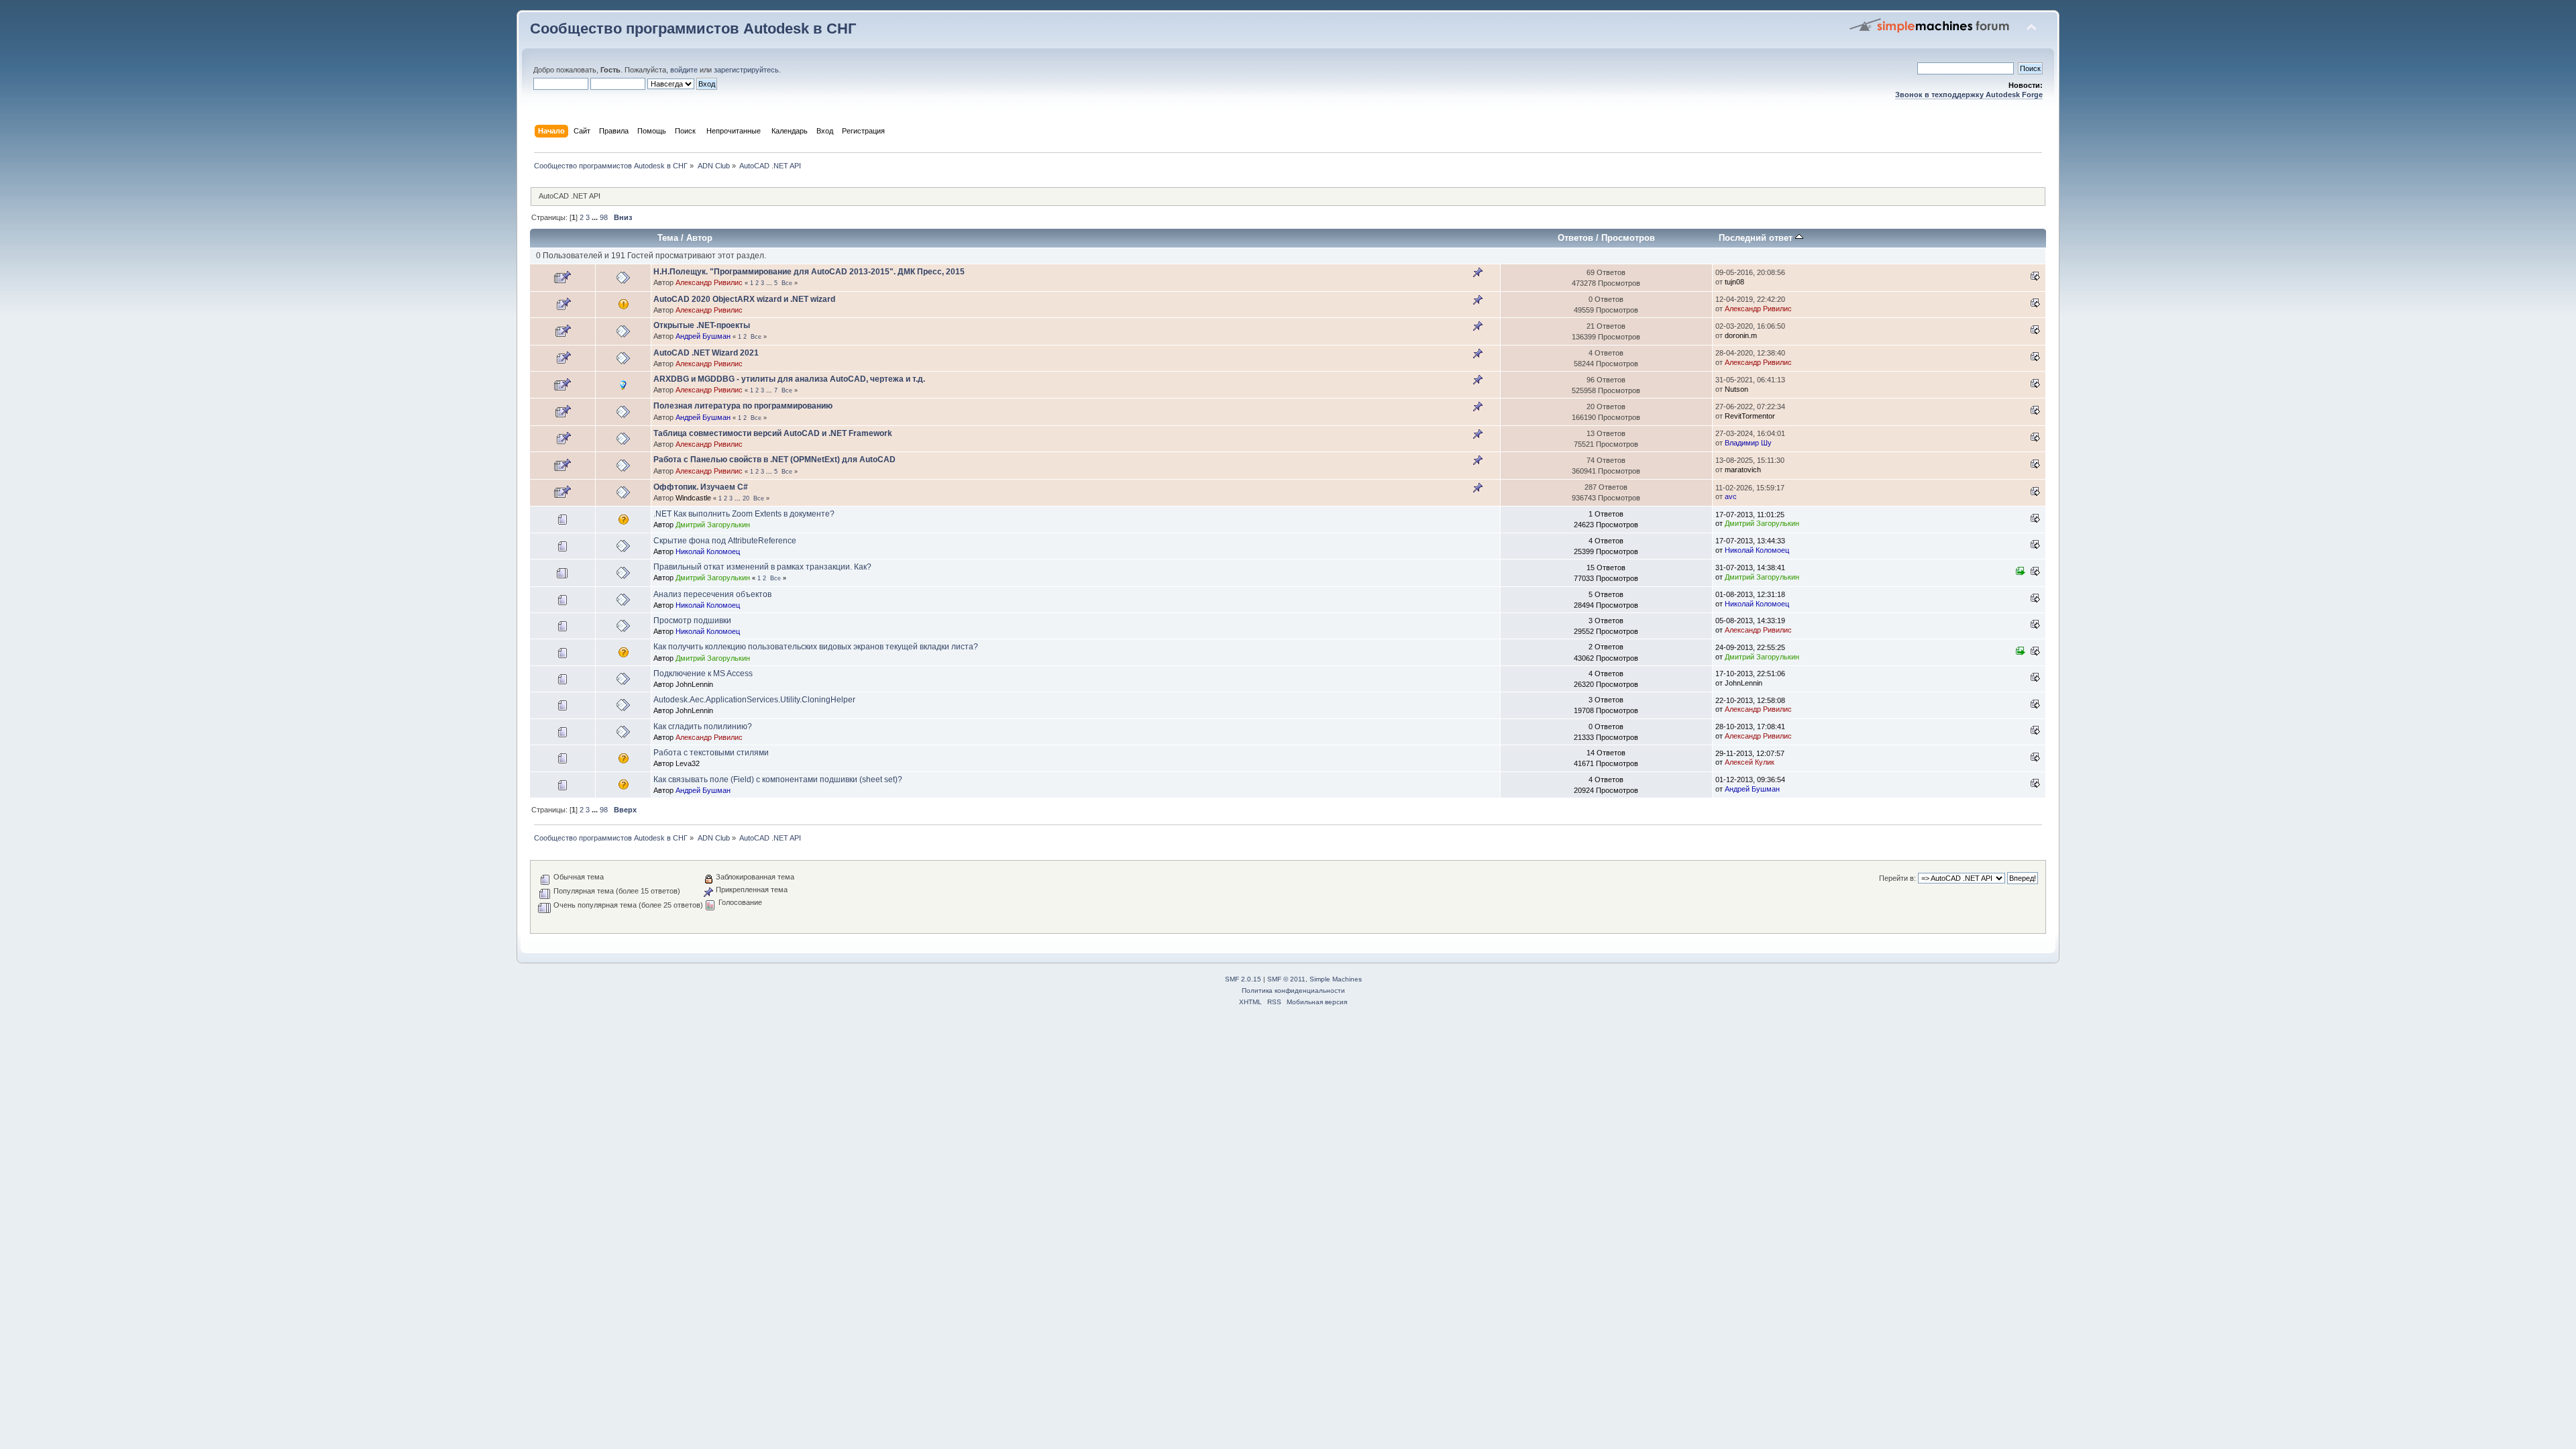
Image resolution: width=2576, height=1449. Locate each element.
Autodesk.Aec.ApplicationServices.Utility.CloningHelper (754, 700)
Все (787, 283)
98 (604, 217)
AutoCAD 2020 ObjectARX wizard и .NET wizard (744, 299)
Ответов (1575, 238)
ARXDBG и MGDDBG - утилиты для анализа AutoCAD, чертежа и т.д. (789, 379)
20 (746, 498)
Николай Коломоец (708, 551)
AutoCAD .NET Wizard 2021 (706, 353)
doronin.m (1741, 335)
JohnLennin (694, 684)
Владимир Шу (1748, 443)
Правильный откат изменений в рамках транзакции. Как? (762, 567)
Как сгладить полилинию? (703, 727)
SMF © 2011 (1286, 979)
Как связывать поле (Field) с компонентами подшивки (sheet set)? (778, 780)
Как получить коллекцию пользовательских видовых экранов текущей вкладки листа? (816, 647)
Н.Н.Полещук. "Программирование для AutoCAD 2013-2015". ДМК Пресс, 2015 (809, 272)
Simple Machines (1336, 979)
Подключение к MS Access (703, 674)
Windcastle (693, 498)
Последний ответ (1757, 238)
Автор (699, 238)
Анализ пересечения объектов (712, 594)
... (596, 217)
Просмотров (1628, 238)
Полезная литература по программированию (743, 406)
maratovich (1743, 470)
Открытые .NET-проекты (702, 325)
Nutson (1736, 389)
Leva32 (688, 763)
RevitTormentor (1750, 416)
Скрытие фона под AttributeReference (725, 541)
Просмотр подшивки (692, 621)
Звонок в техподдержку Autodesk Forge (1969, 95)
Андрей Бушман (703, 336)
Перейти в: (1897, 878)
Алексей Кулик (1750, 762)
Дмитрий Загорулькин (713, 525)
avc (1731, 496)
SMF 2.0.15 (1243, 979)
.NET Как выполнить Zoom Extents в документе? (744, 514)
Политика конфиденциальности (1293, 990)
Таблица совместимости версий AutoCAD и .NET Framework (773, 433)
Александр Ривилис (709, 282)
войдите (684, 70)
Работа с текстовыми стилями (711, 753)
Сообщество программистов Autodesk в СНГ (693, 29)
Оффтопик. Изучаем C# (701, 487)
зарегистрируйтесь (746, 70)
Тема (668, 238)
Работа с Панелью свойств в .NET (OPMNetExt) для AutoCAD (774, 460)
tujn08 (1734, 282)
